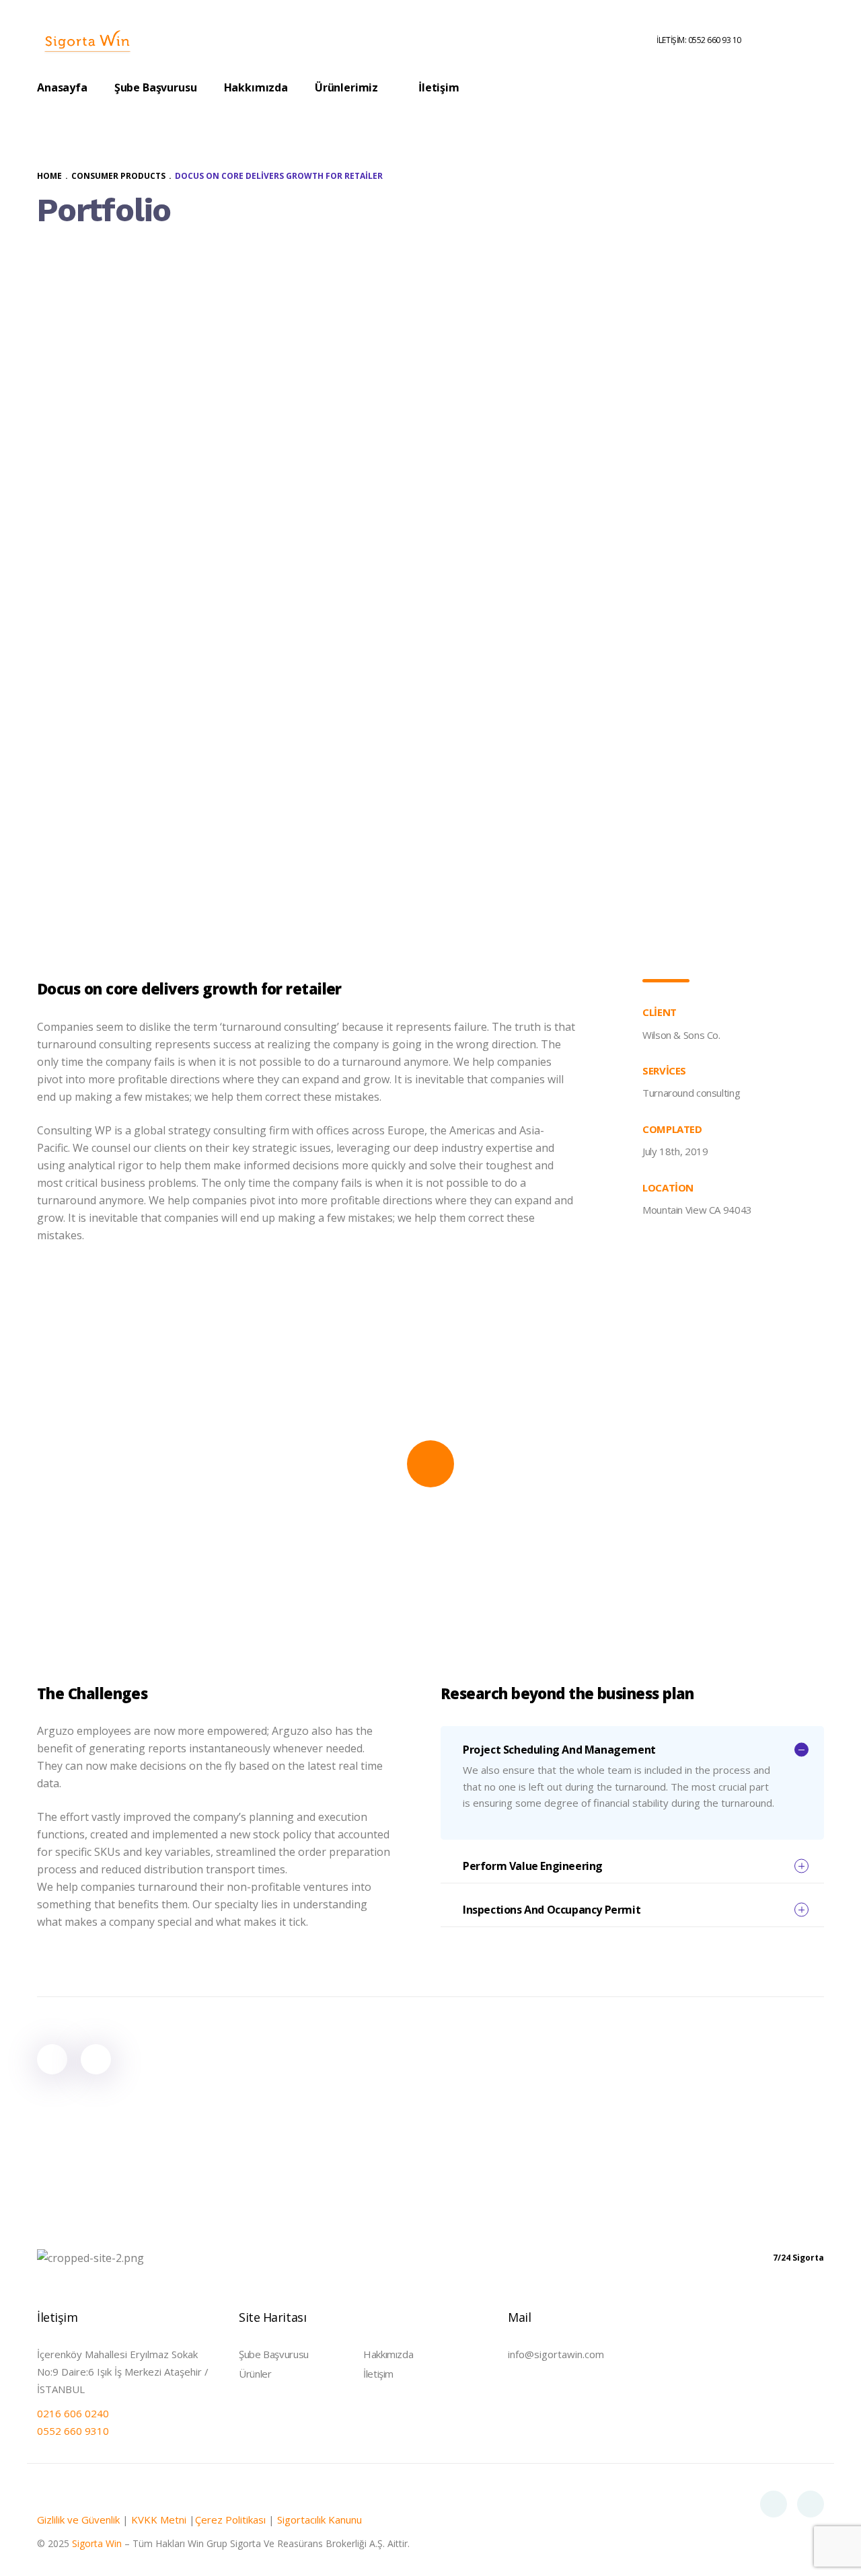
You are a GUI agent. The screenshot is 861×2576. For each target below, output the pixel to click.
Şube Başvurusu (274, 2354)
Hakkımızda (388, 2354)
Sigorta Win (97, 2543)
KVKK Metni (159, 2520)
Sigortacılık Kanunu (320, 2520)
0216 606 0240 (73, 2413)
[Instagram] (811, 2504)
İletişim (378, 2374)
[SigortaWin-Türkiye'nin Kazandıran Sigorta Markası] (87, 40)
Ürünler (255, 2374)
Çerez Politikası (230, 2520)
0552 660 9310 (73, 2431)
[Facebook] (774, 2504)
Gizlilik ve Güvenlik (78, 2520)
